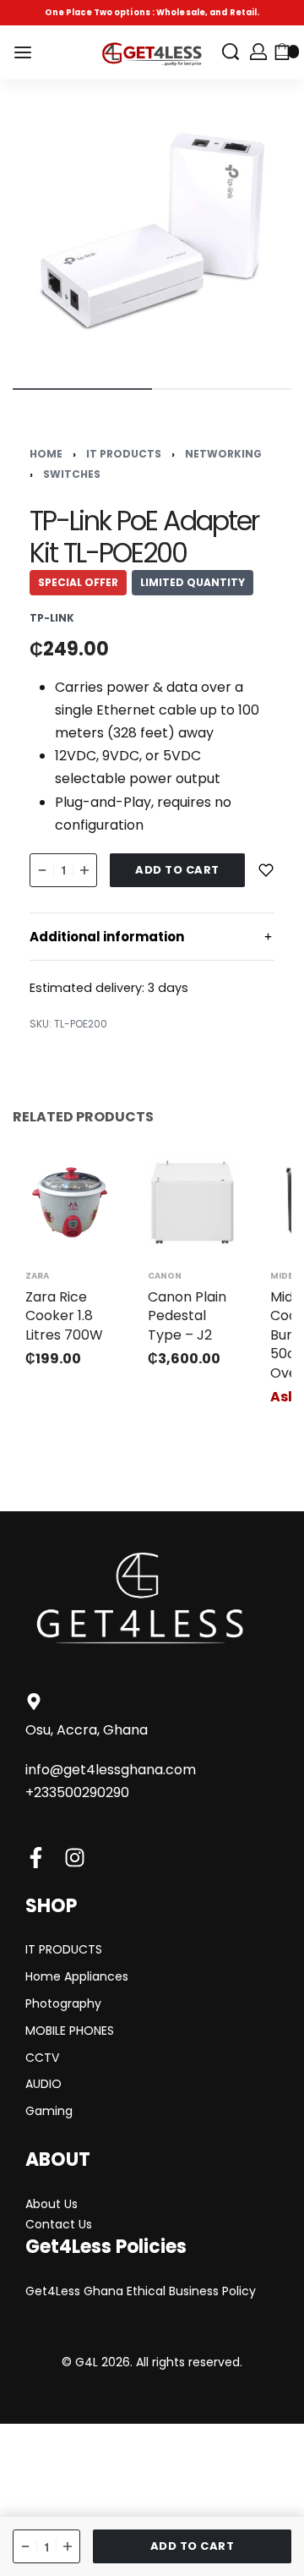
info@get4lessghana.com (111, 1770)
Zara (37, 1276)
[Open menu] (23, 52)
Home (46, 454)
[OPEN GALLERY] (152, 232)
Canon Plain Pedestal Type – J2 (187, 1316)
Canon (165, 1276)
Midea (285, 1276)
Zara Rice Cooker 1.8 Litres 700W (64, 1316)
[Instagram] (75, 1858)
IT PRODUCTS (124, 454)
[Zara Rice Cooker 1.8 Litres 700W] (70, 1202)
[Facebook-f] (36, 1858)
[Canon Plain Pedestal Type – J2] (192, 1202)
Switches (72, 474)
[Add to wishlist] (266, 870)
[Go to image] (82, 389)
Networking (223, 454)
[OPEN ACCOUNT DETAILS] (258, 52)
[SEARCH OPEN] (231, 52)
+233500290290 (77, 1792)
